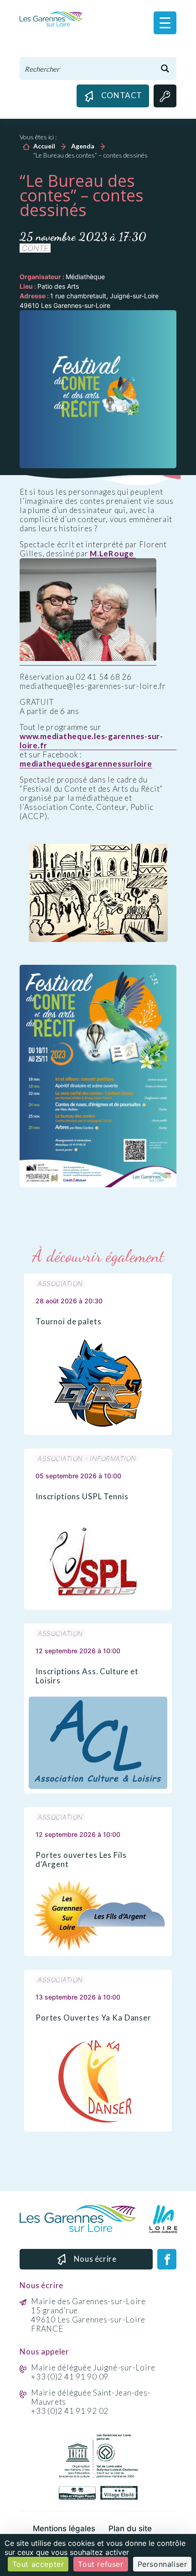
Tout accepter (38, 2564)
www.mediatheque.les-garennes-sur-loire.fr (91, 741)
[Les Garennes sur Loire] (51, 18)
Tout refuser (101, 2564)
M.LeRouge (113, 554)
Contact (122, 95)
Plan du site (130, 2528)
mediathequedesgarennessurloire (86, 764)
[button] (165, 23)
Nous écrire (95, 2259)
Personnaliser (162, 2564)
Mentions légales (64, 2528)
